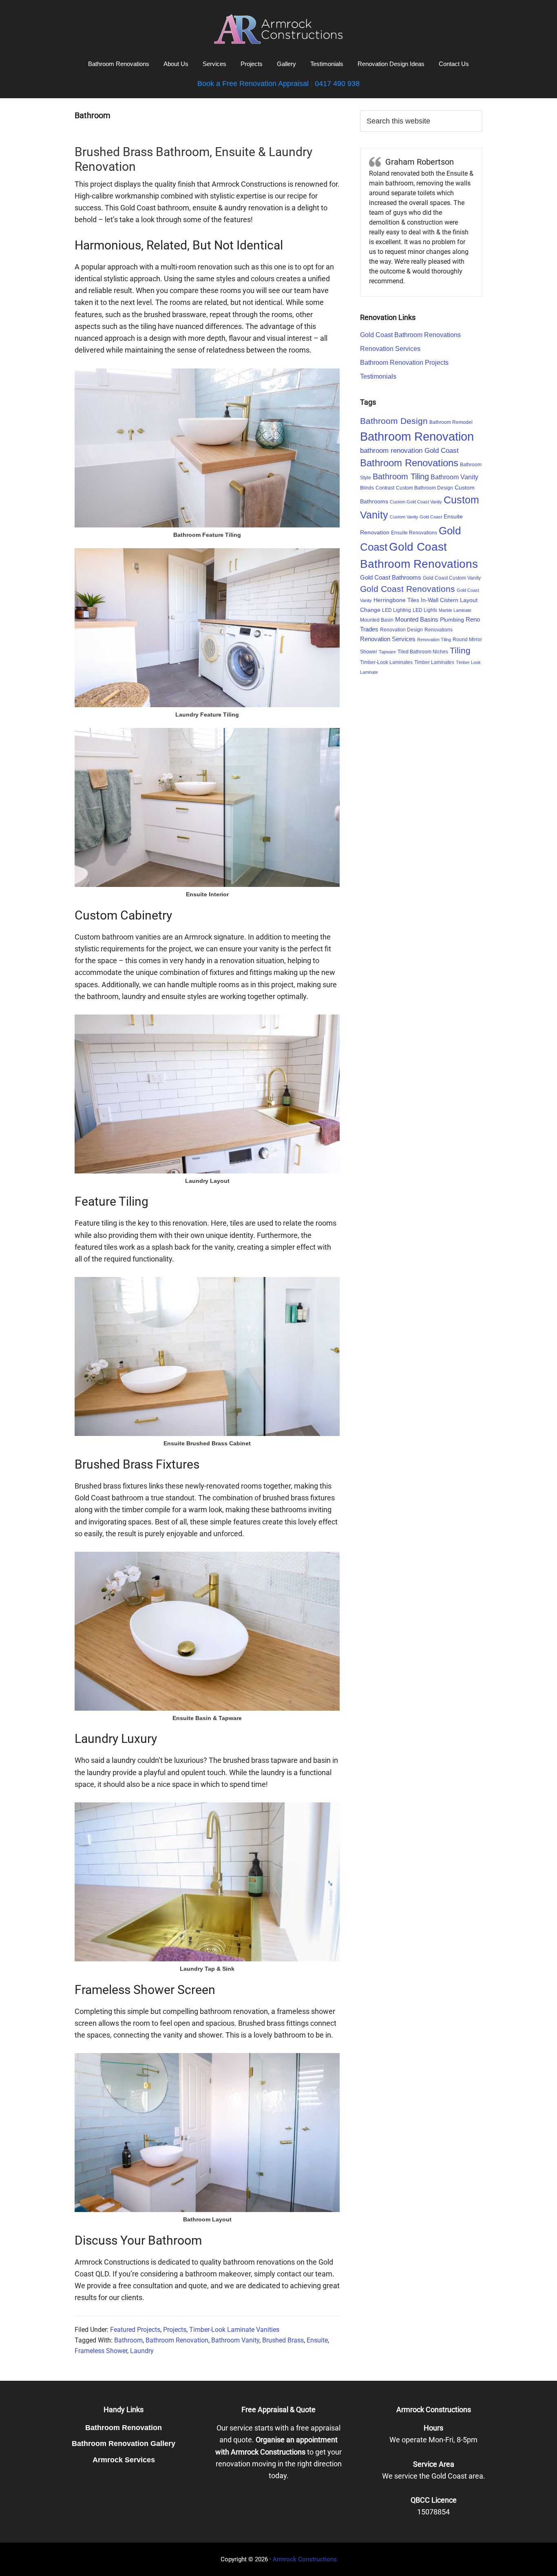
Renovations (439, 630)
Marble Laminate (455, 610)
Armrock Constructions (305, 2559)
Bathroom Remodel (451, 422)
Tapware (387, 652)
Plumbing (452, 620)
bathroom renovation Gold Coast (409, 451)
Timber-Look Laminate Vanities (234, 2330)
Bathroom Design (394, 421)
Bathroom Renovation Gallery (124, 2444)
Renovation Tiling (434, 640)
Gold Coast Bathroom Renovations (410, 335)
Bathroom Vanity (235, 2340)
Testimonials (378, 376)
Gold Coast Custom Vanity (452, 578)
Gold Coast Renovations (408, 589)
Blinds (367, 488)
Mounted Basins (417, 619)
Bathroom (128, 2340)
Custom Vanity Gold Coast (416, 517)
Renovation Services (390, 349)
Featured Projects (135, 2330)
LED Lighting (397, 610)
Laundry (142, 2351)
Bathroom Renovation (177, 2340)
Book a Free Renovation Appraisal (253, 84)
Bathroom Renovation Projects (404, 363)
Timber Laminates (434, 662)
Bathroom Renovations (409, 463)
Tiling (460, 650)
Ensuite (317, 2340)
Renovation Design (401, 630)
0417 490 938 (337, 84)
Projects (175, 2330)
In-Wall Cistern (440, 600)
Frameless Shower (101, 2351)
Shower (369, 652)
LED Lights (425, 610)
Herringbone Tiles (396, 600)
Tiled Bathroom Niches (423, 652)
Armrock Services (124, 2460)
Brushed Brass (283, 2340)
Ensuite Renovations (414, 533)
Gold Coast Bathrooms (391, 577)
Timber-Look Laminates (386, 662)
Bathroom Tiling (401, 476)
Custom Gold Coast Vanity (416, 502)
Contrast (385, 488)
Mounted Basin (377, 620)
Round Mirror (467, 640)
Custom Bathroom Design (424, 488)
